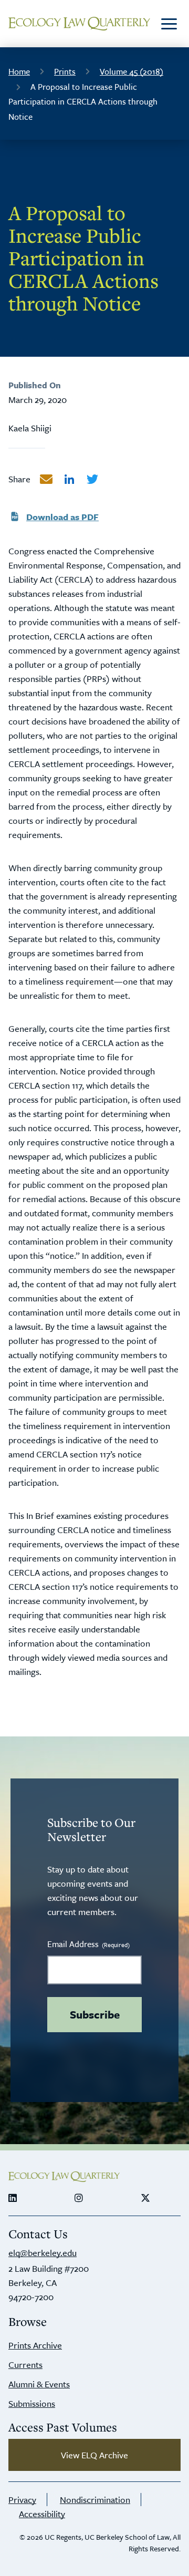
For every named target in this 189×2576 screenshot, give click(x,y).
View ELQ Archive (94, 2455)
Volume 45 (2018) (132, 71)
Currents (25, 2365)
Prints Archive (35, 2345)
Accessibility (42, 2514)
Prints (65, 71)
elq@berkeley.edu (43, 2253)
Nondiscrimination (95, 2500)
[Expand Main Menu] (169, 24)
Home (19, 71)
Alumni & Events (39, 2384)
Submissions (32, 2403)
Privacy (22, 2500)
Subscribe (95, 2014)
